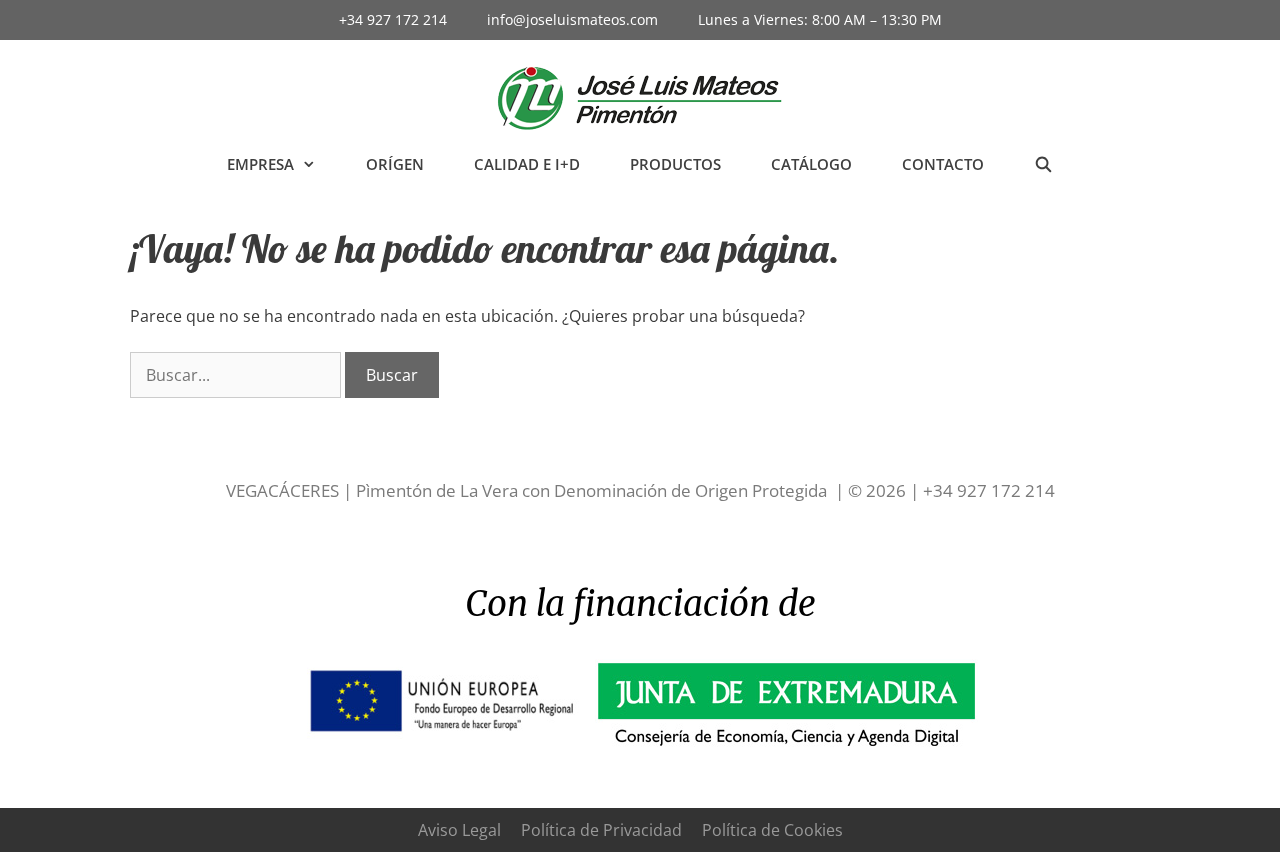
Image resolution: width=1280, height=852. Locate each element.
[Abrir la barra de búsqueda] (1043, 164)
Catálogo (811, 164)
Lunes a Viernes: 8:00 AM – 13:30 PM (820, 19)
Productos (675, 164)
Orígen (395, 164)
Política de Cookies (772, 830)
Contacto (943, 164)
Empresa (260, 164)
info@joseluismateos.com (572, 19)
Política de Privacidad (601, 830)
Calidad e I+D (527, 164)
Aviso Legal (459, 830)
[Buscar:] (237, 375)
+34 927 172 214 (393, 19)
